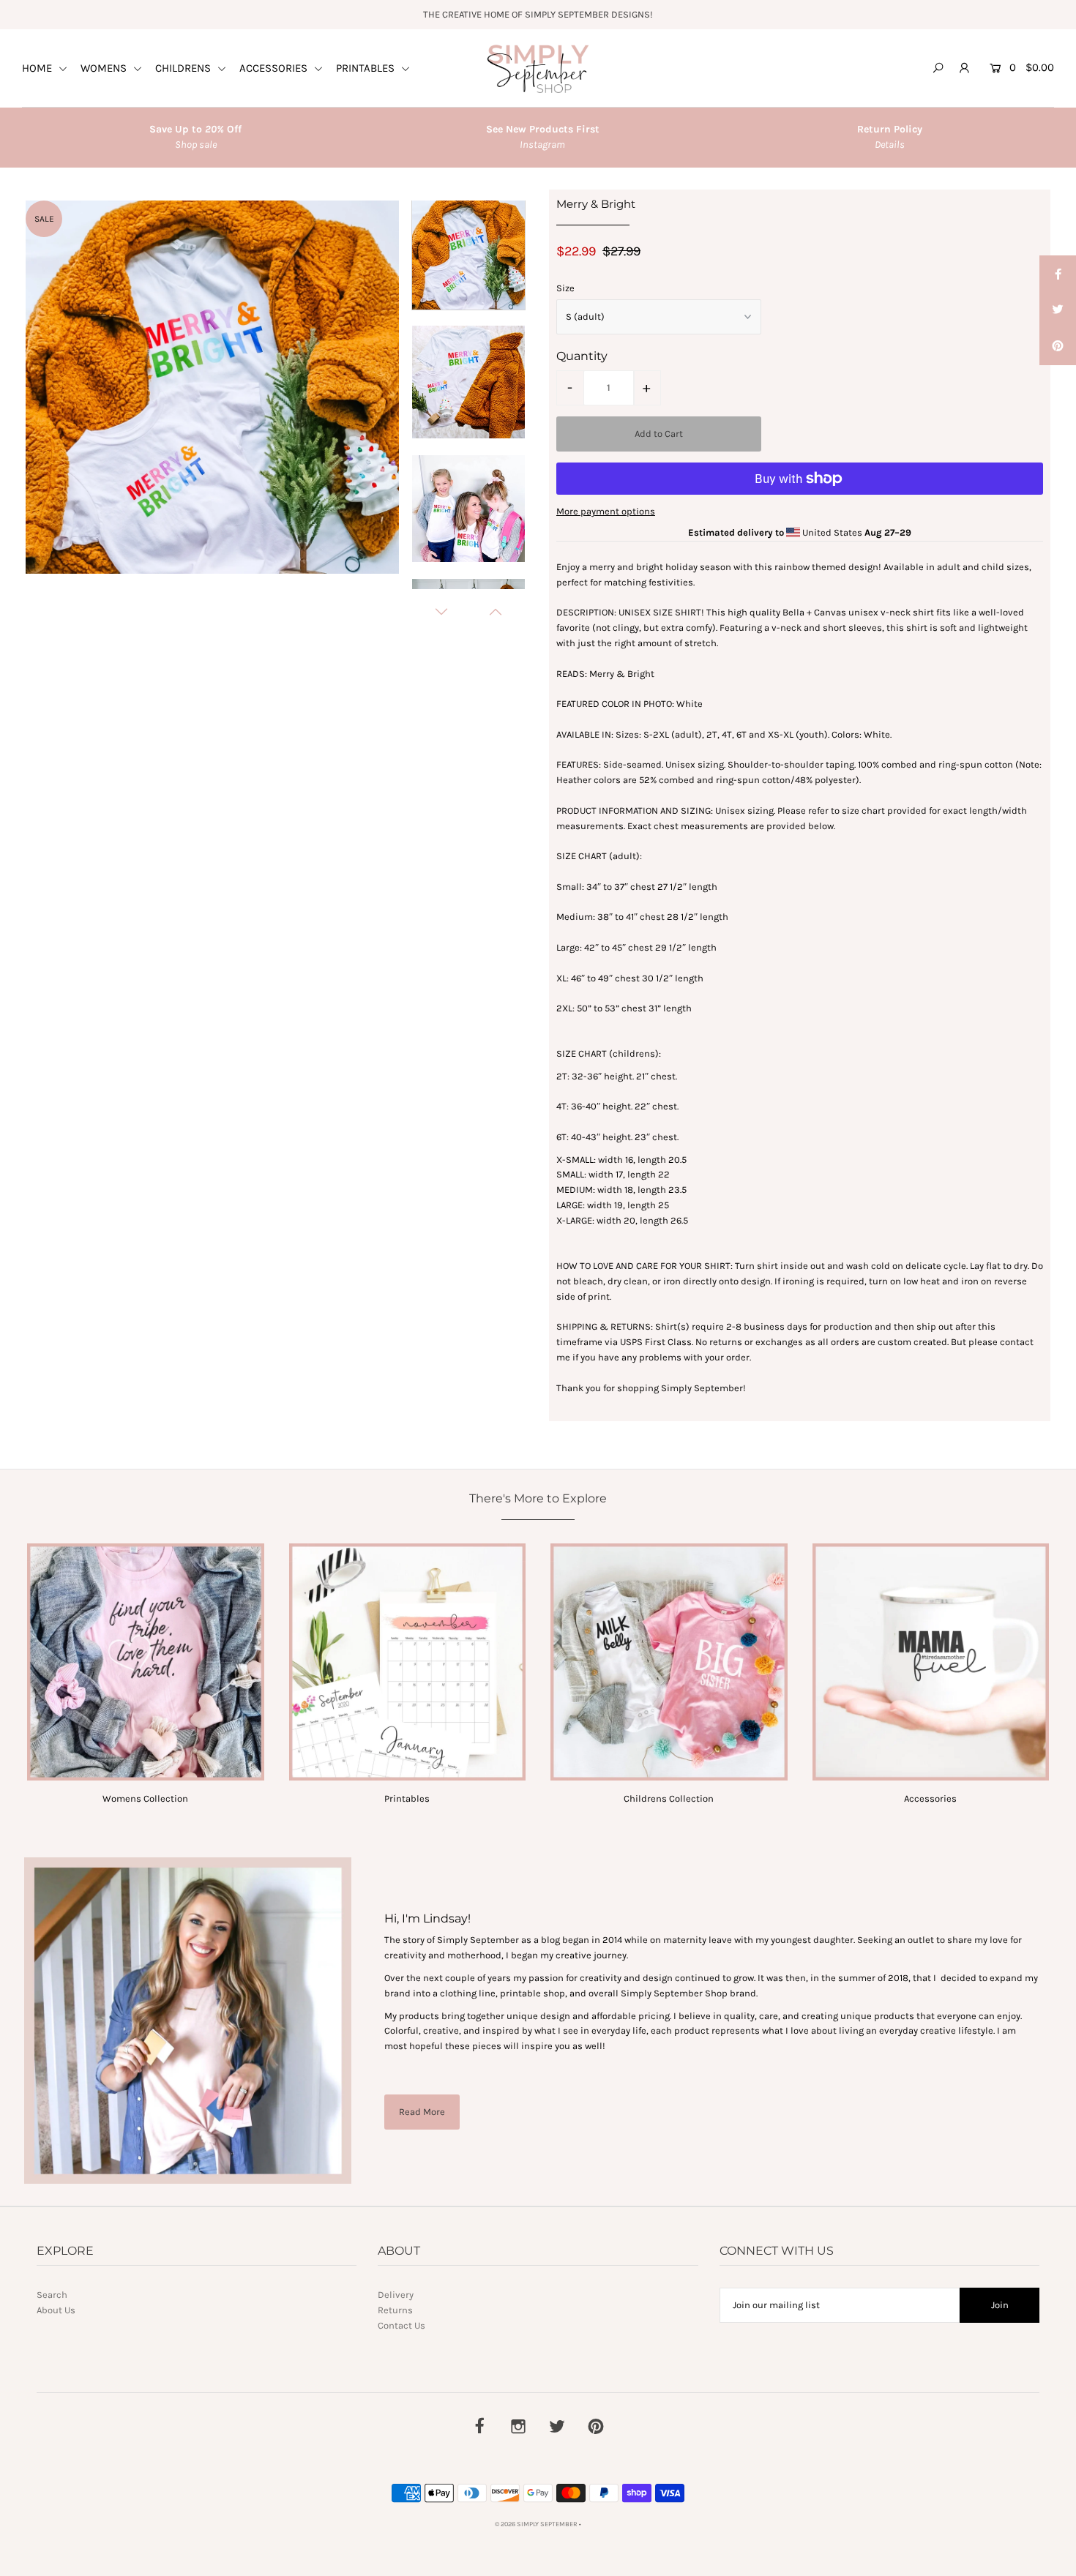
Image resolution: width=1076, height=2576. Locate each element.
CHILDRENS (184, 68)
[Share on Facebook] (1058, 274)
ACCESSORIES (275, 68)
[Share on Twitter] (1058, 310)
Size (565, 288)
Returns (395, 2310)
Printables (407, 1798)
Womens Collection (145, 1798)
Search (52, 2295)
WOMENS (105, 68)
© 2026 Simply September (536, 2524)
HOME (38, 68)
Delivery (396, 2295)
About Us (56, 2310)
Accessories (930, 1798)
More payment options (606, 511)
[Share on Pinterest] (1058, 347)
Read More (422, 2112)
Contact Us (401, 2325)
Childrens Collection (669, 1798)
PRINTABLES (367, 68)
